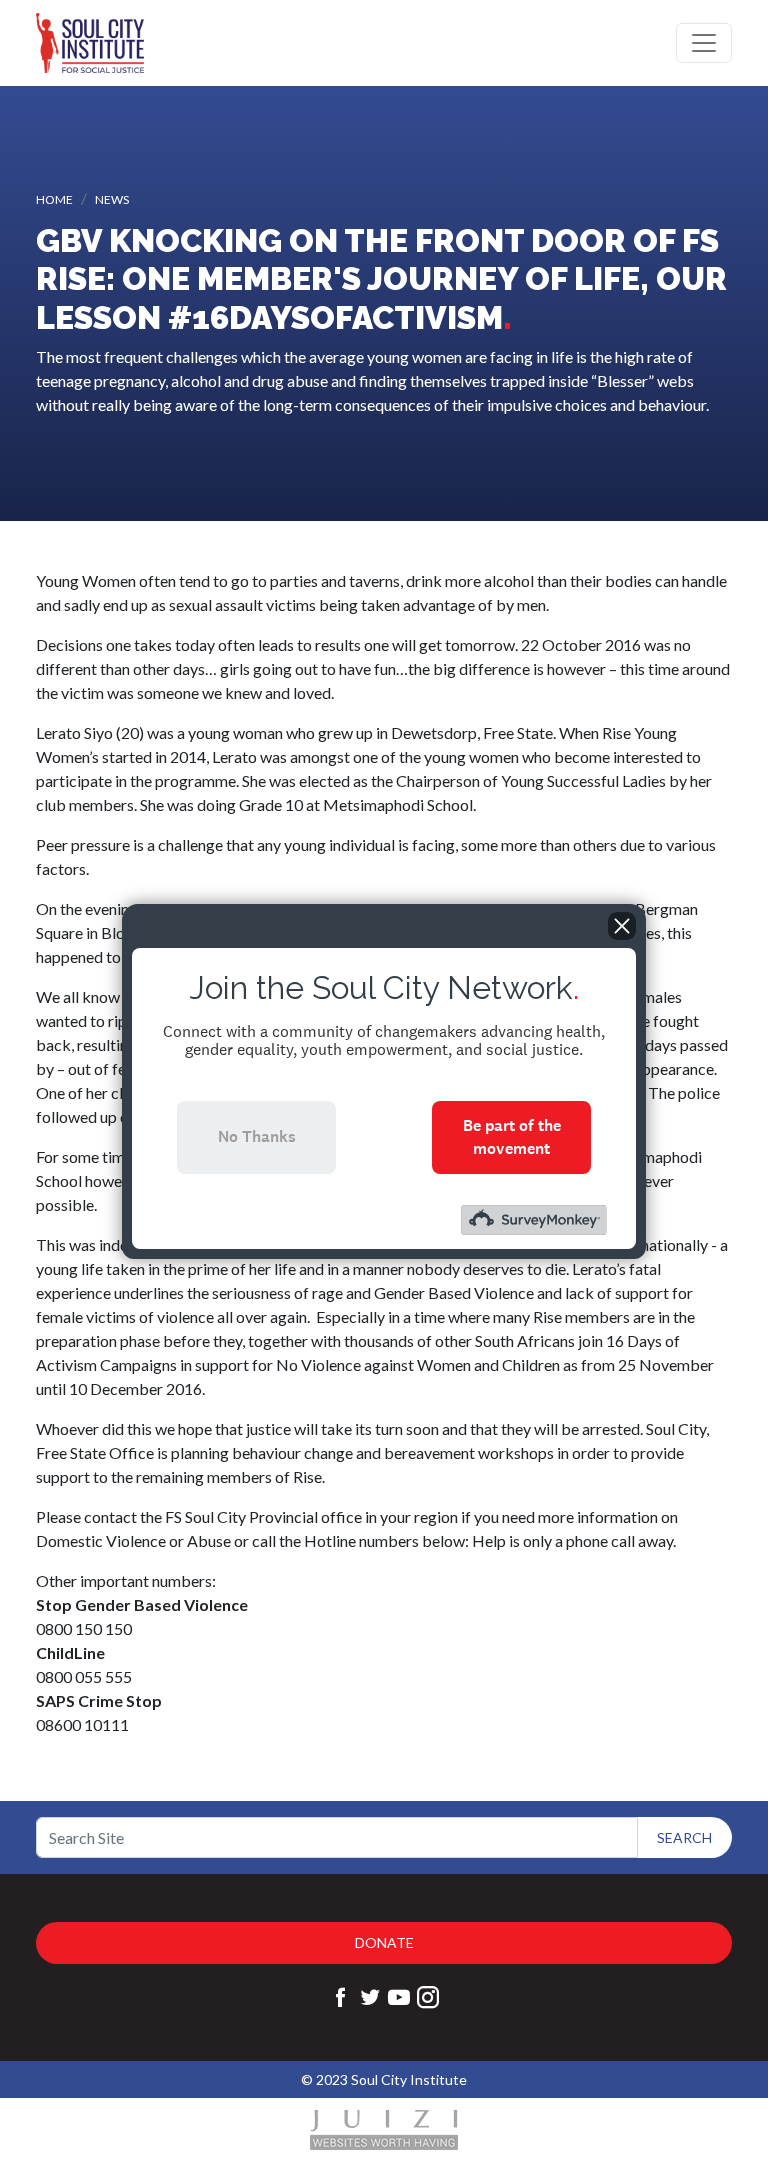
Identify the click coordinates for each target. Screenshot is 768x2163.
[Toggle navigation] (704, 43)
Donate (384, 1942)
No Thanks (257, 1136)
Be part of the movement (512, 1136)
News (112, 199)
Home (54, 199)
